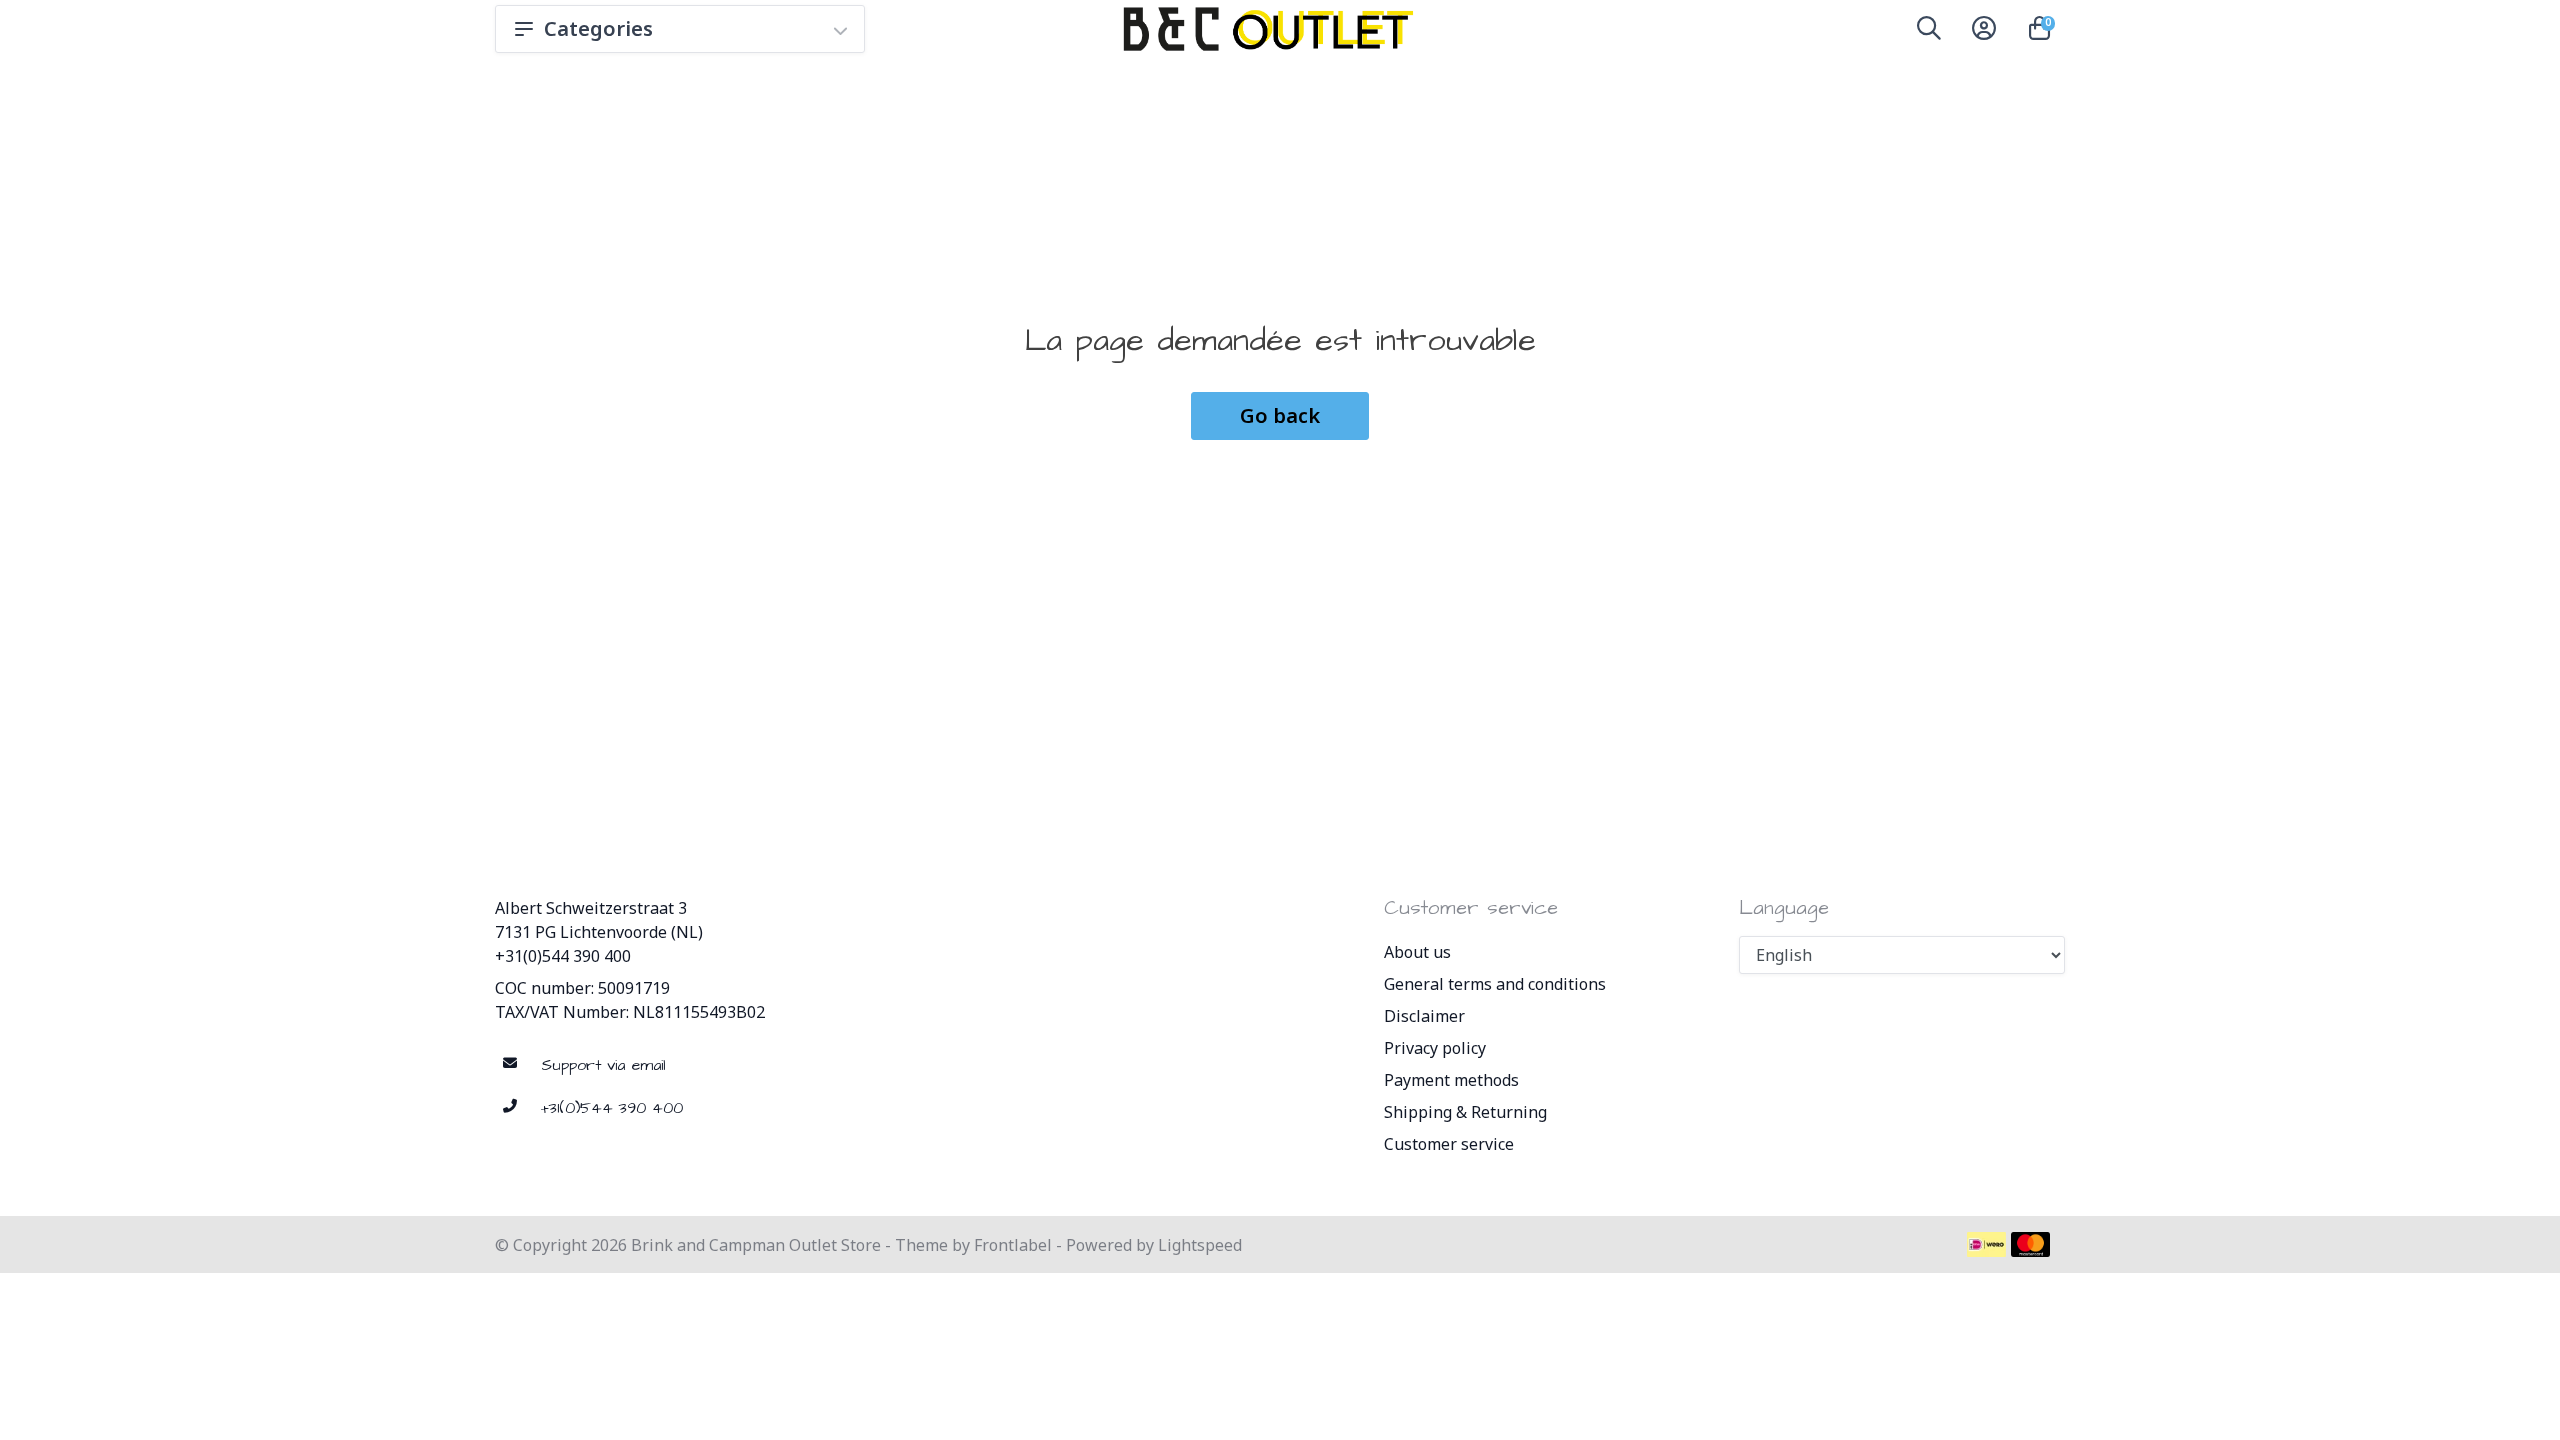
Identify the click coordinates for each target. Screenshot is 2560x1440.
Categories (598, 28)
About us (1417, 952)
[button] (1929, 32)
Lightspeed (1200, 1245)
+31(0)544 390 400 (563, 956)
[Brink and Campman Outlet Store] (1265, 29)
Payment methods (1451, 1080)
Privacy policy (1435, 1048)
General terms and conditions (1495, 984)
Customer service (1449, 1144)
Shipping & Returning (1465, 1112)
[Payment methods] (1986, 1244)
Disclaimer (1424, 1016)
